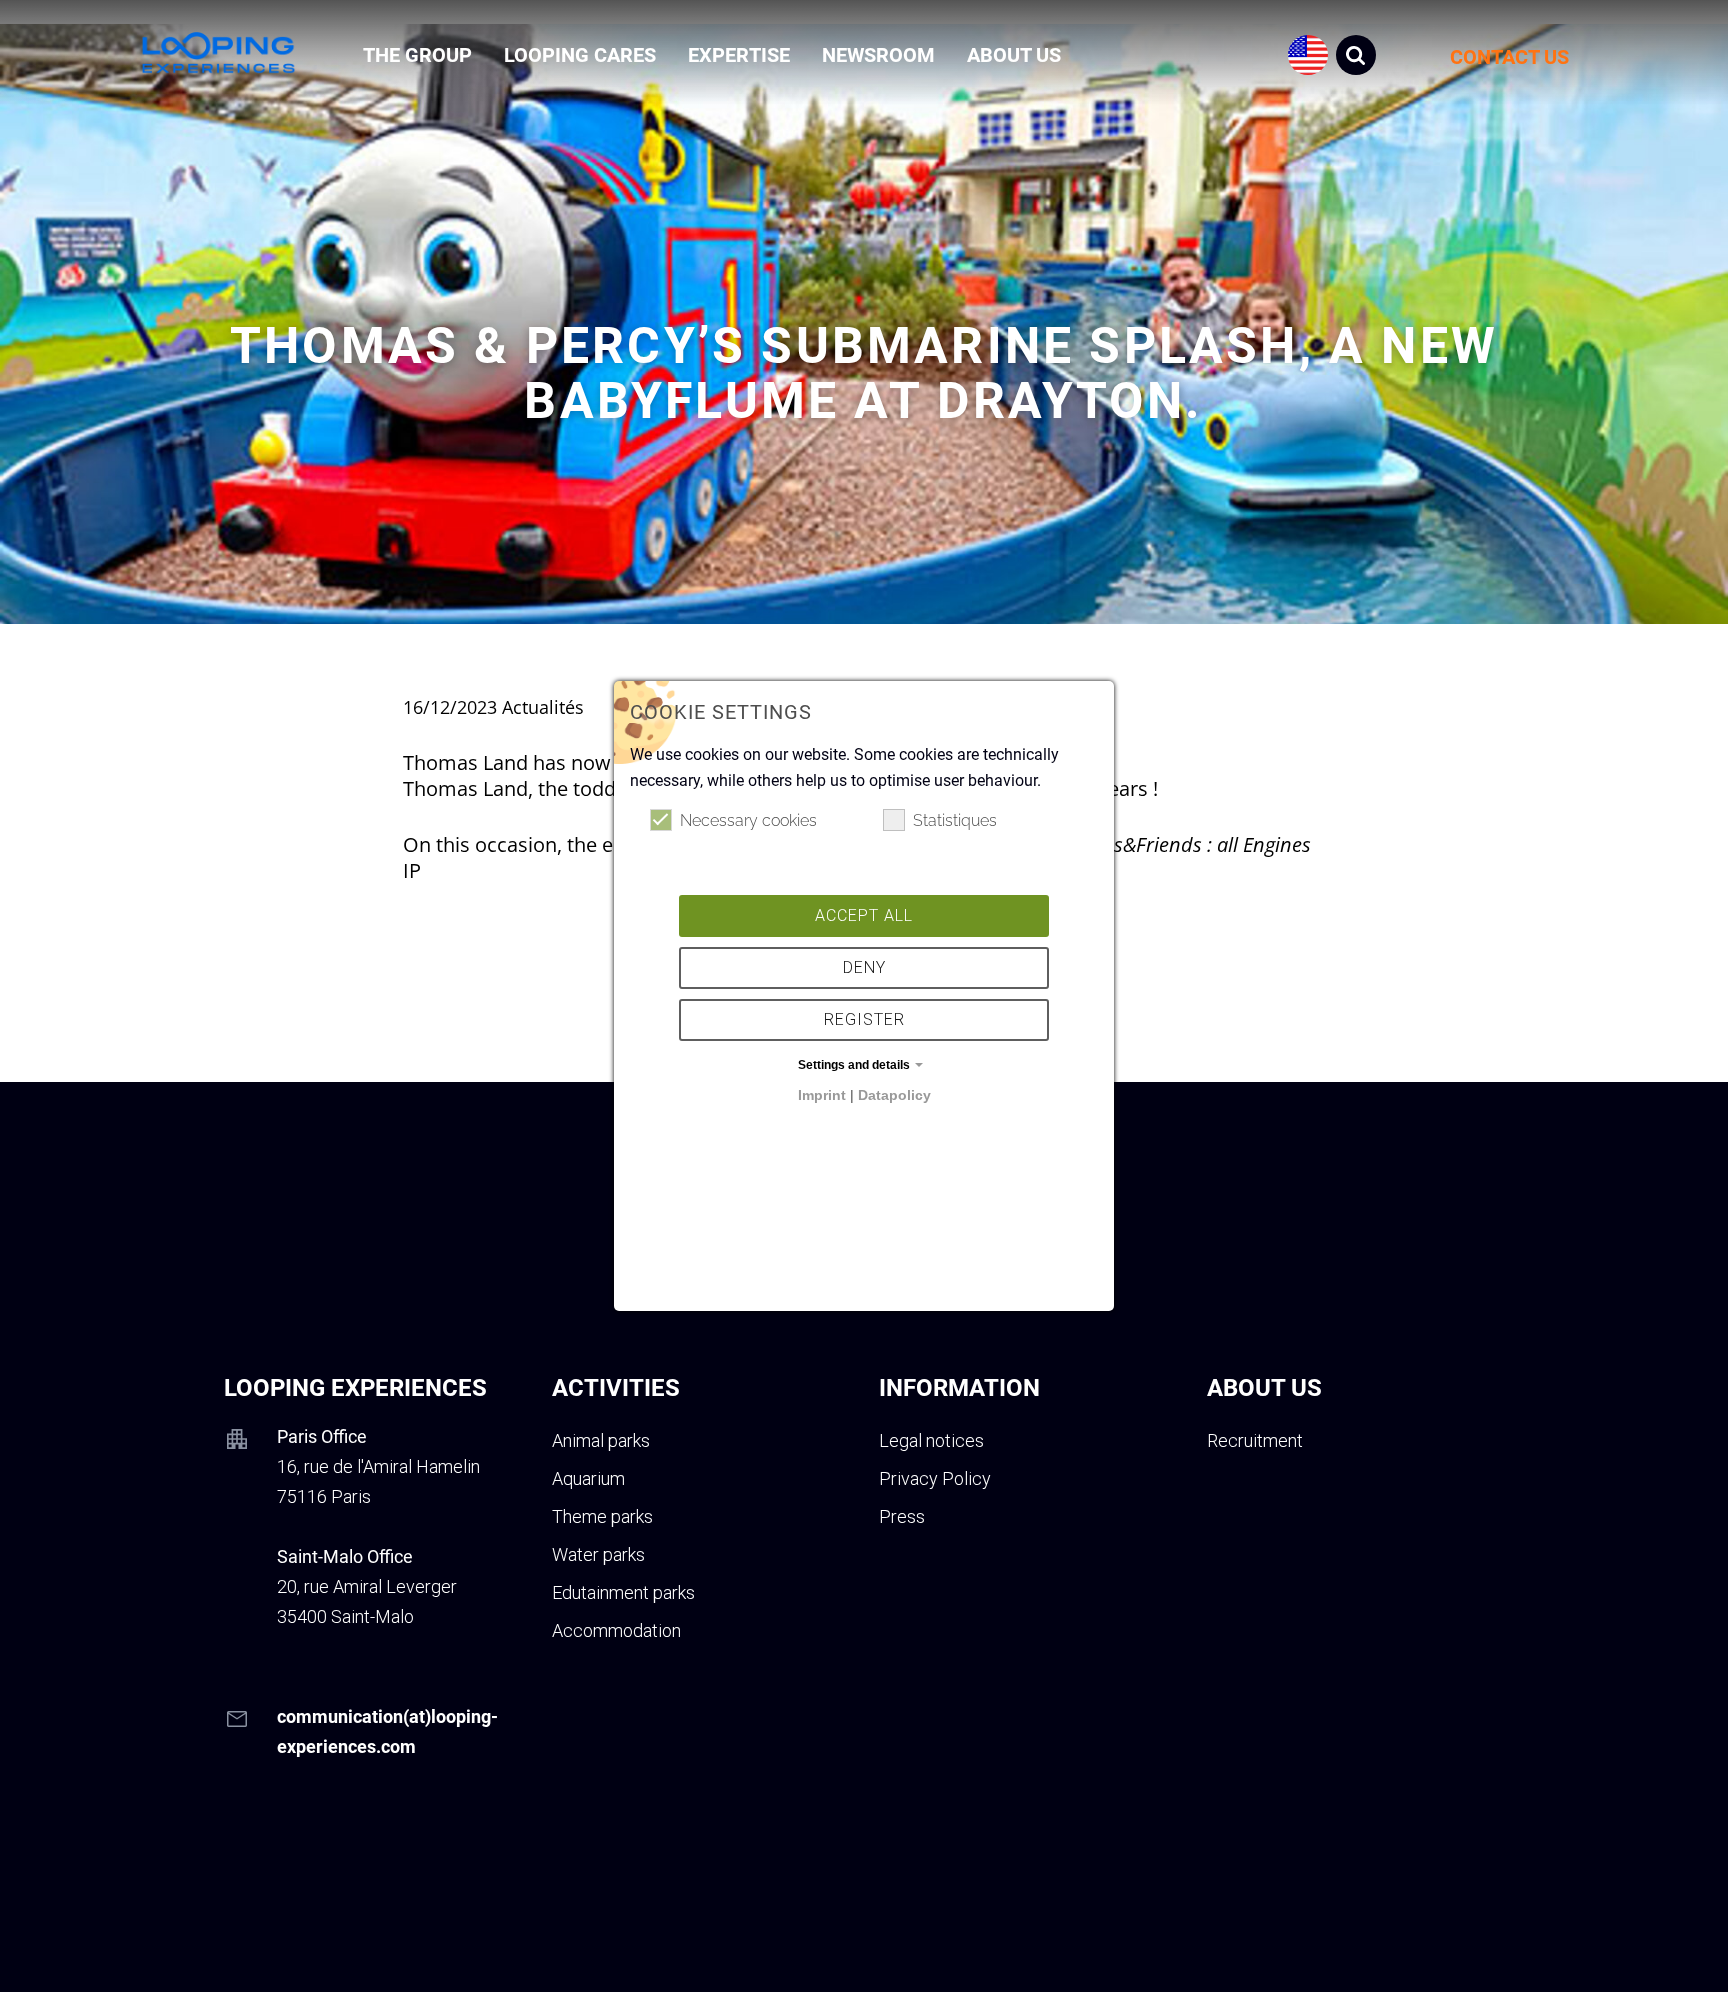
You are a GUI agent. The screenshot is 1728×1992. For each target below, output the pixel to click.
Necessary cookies (748, 820)
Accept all (864, 915)
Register (864, 1019)
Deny (864, 967)
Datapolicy (894, 1095)
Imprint (822, 1095)
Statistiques (955, 820)
